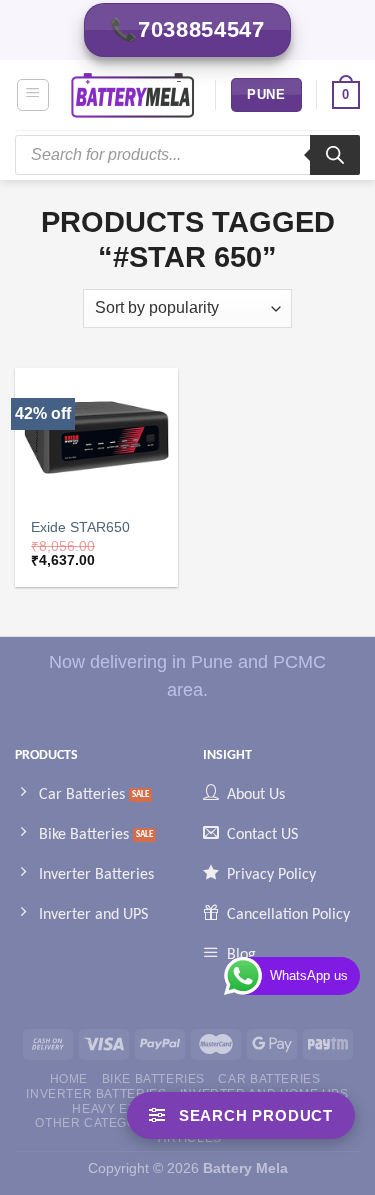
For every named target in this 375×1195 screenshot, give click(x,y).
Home (69, 1079)
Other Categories (101, 1123)
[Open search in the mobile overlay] (187, 155)
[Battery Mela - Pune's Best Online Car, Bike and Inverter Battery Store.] (133, 95)
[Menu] (33, 95)
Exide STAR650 (80, 527)
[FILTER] (241, 1115)
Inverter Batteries (96, 1094)
